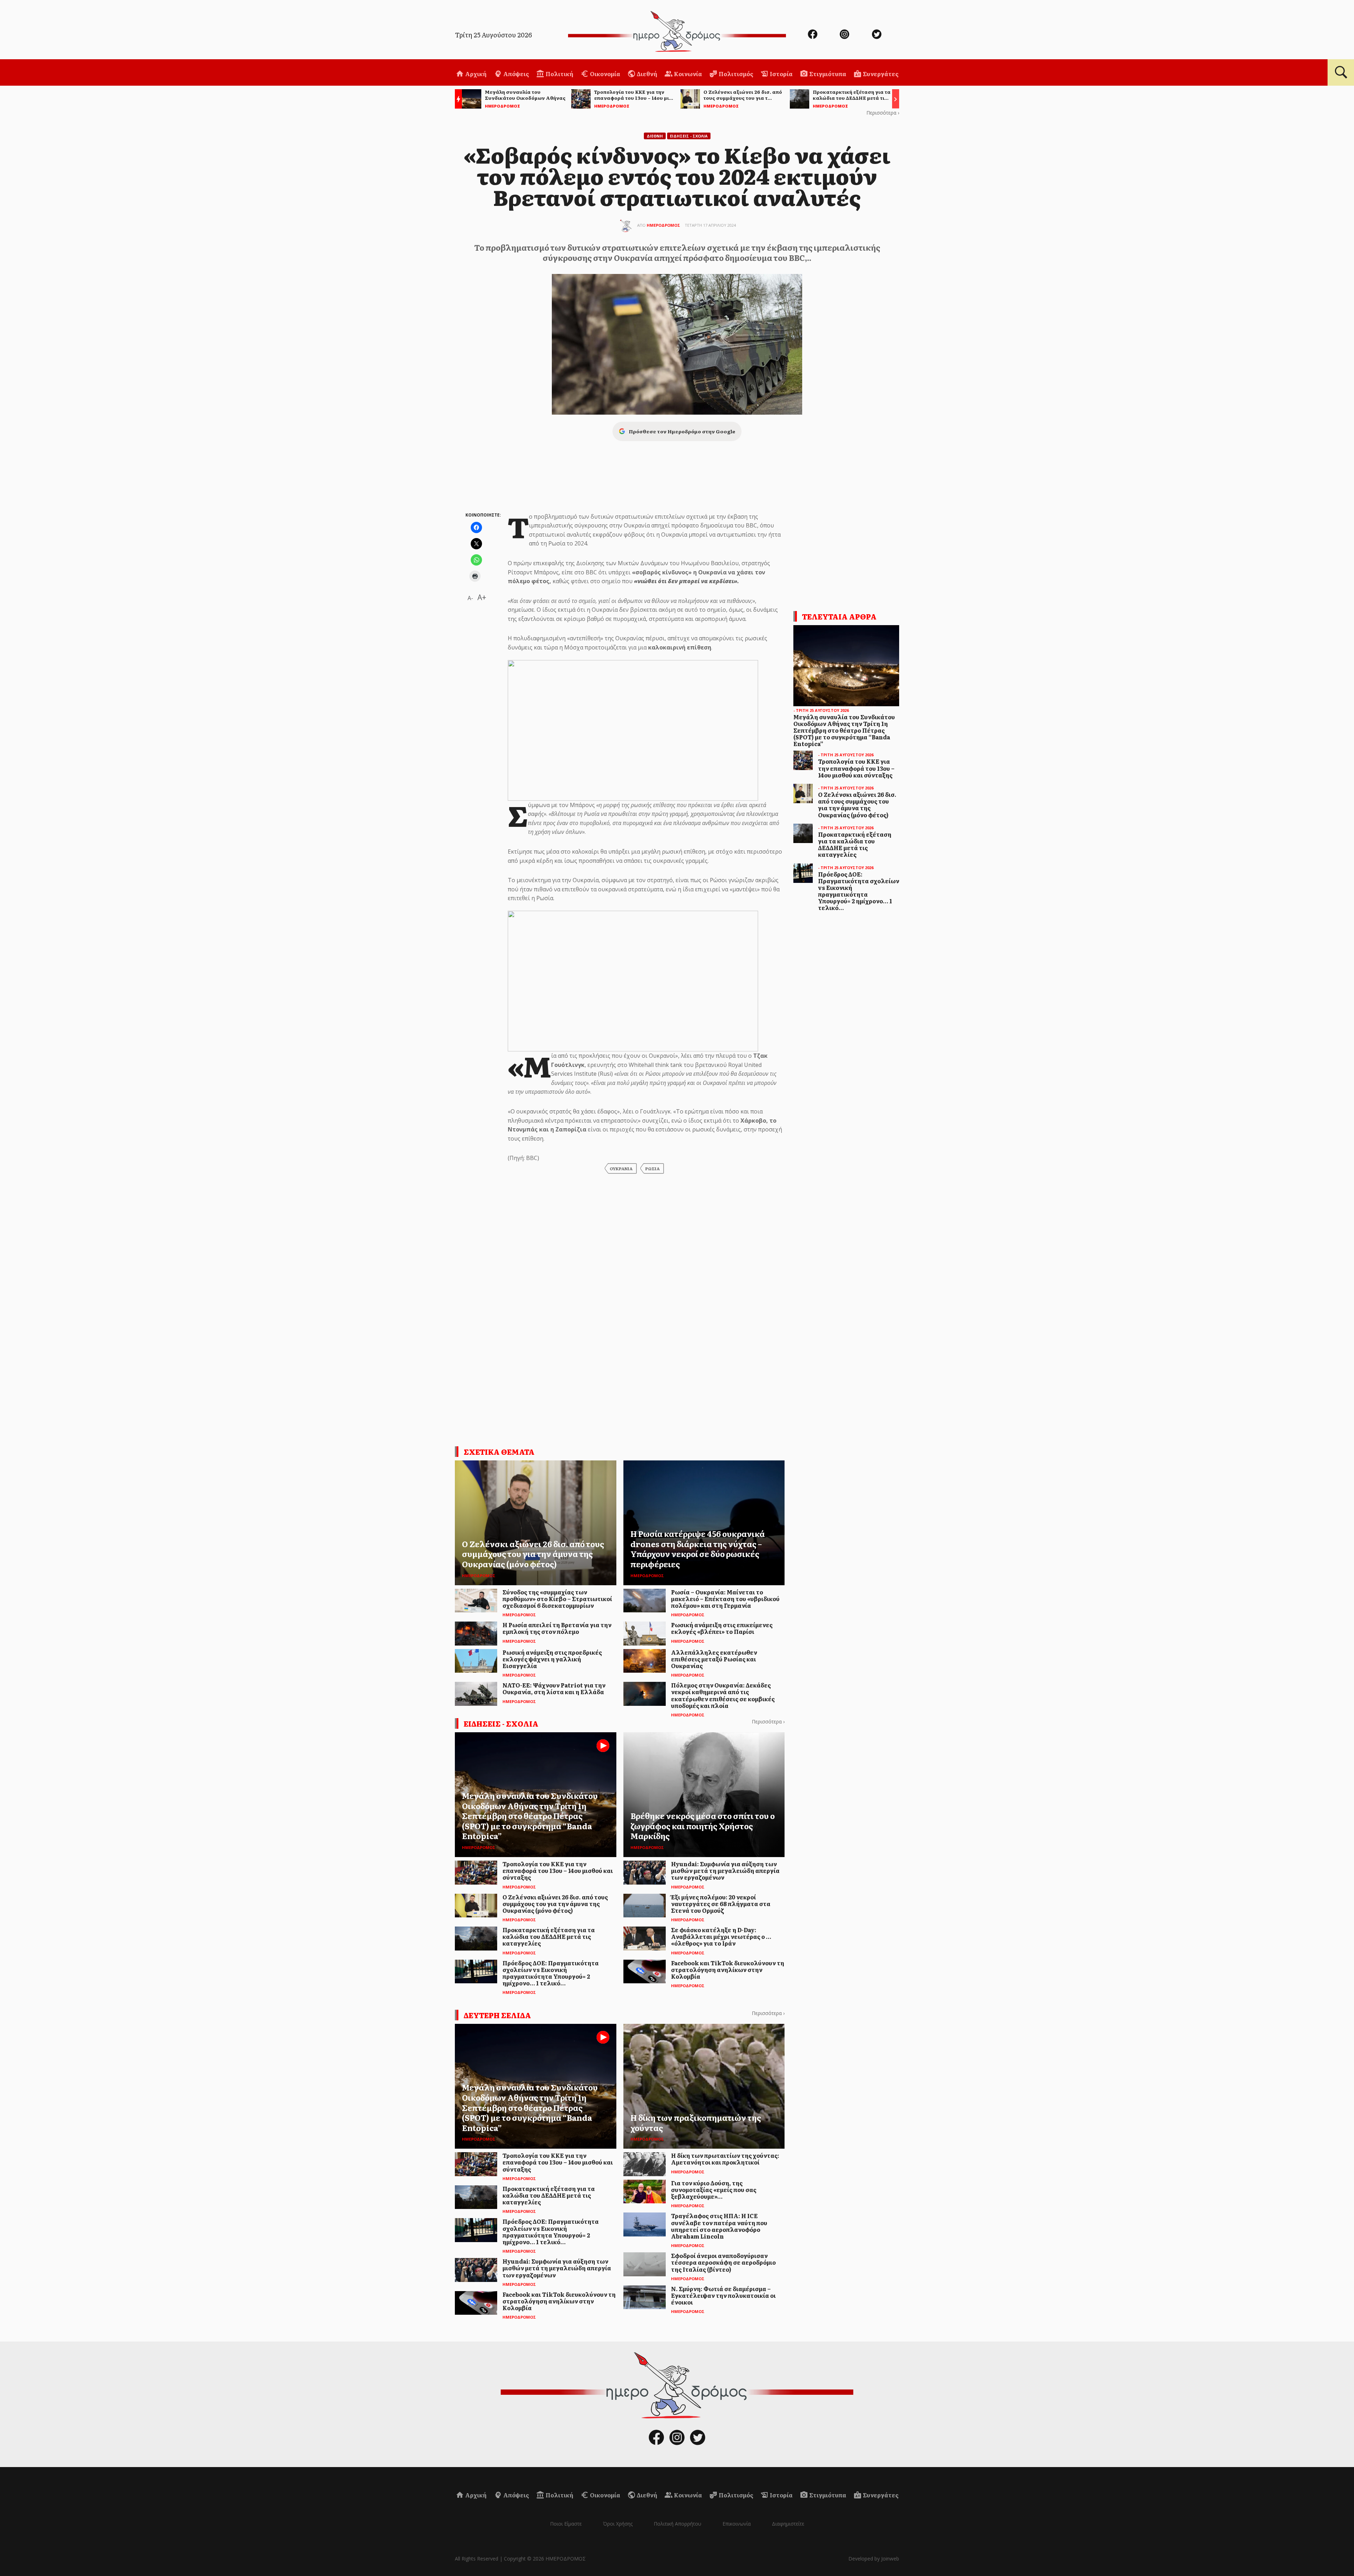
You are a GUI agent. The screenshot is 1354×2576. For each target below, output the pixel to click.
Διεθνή (646, 74)
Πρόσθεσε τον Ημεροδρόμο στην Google (682, 431)
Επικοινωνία (737, 2524)
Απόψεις (516, 74)
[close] (1286, 29)
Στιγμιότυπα (827, 74)
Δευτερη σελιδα (497, 2015)
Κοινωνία (687, 74)
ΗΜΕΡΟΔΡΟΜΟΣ (663, 225)
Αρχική (475, 74)
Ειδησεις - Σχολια (689, 136)
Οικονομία (605, 74)
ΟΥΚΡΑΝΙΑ (621, 1168)
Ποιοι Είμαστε (566, 2524)
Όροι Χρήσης (618, 2524)
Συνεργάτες (880, 74)
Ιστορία (781, 74)
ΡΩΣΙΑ (652, 1168)
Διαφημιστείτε (788, 2524)
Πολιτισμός (735, 74)
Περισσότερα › (883, 113)
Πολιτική (559, 74)
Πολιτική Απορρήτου (678, 2524)
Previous (457, 100)
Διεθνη (655, 136)
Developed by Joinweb (874, 2559)
